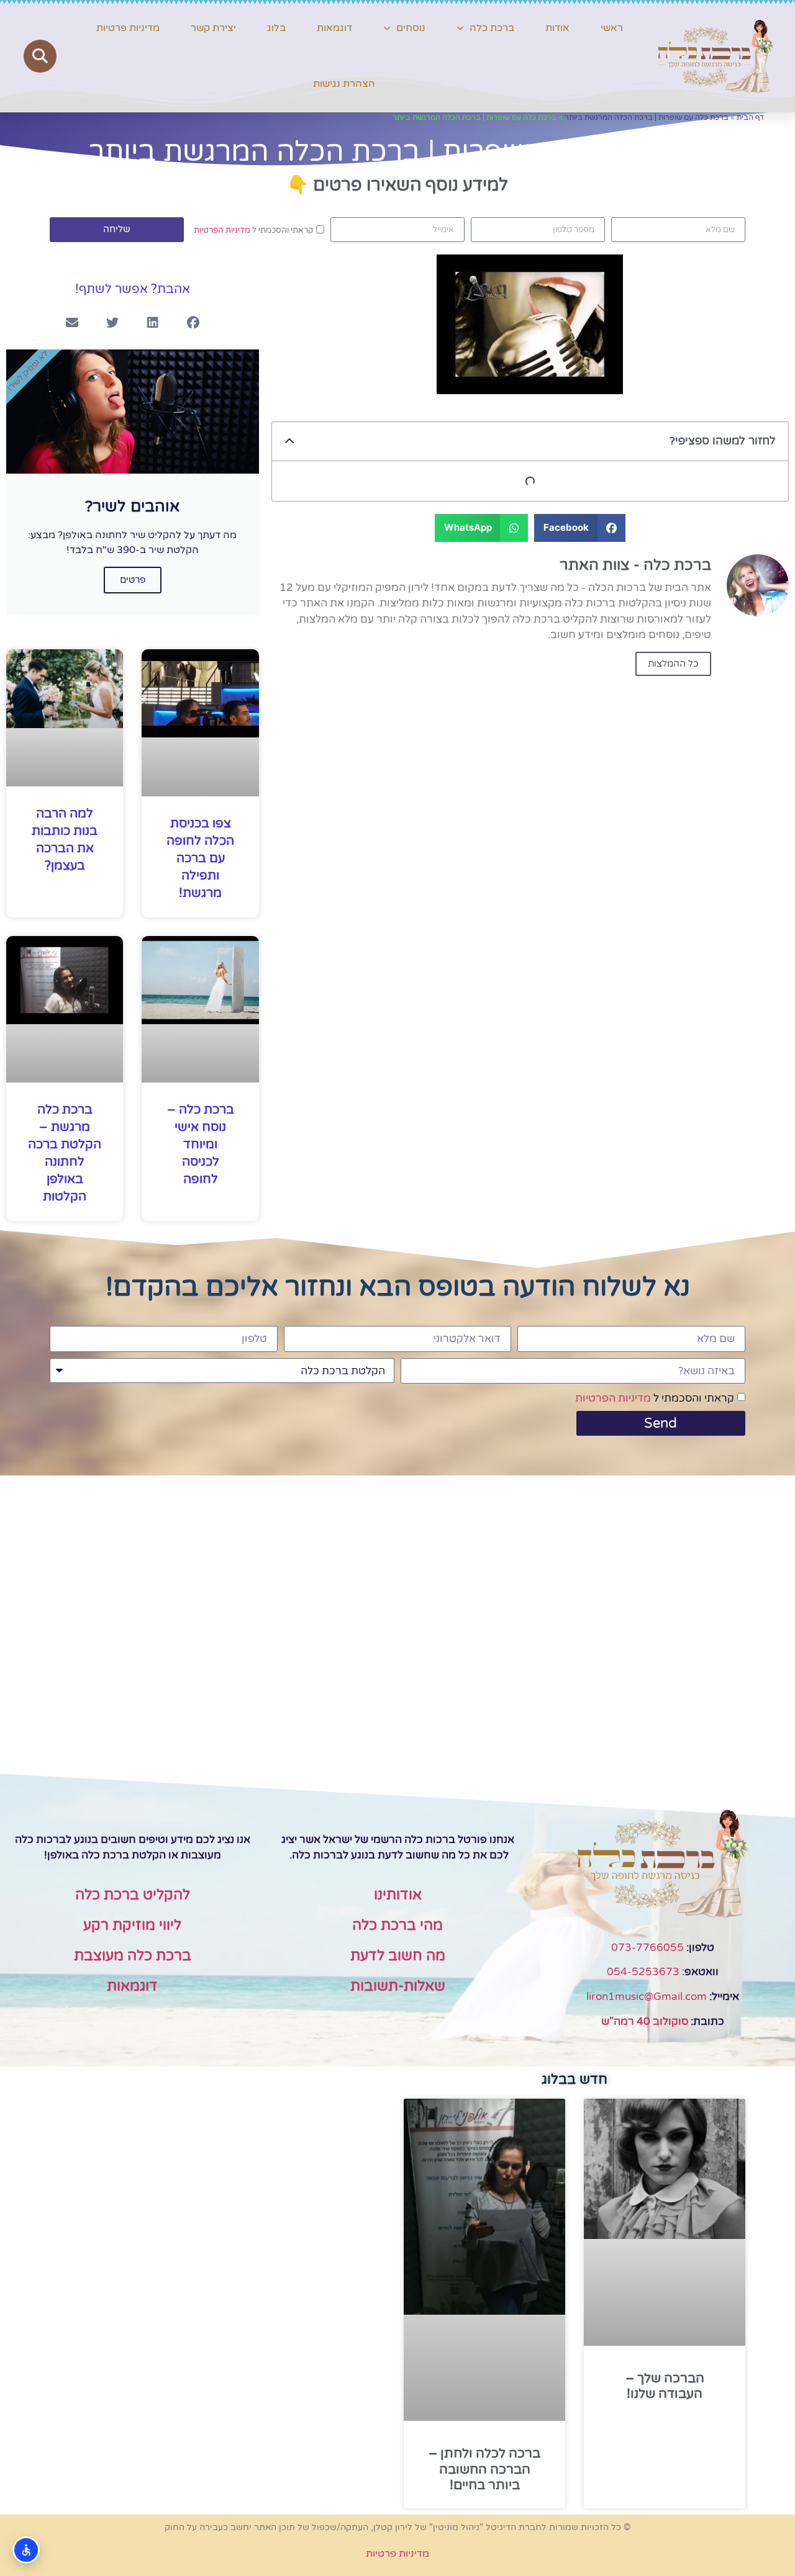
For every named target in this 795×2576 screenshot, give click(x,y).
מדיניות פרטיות (128, 28)
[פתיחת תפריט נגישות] (26, 2550)
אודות (557, 28)
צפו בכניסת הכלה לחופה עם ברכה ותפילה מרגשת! (200, 858)
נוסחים (411, 28)
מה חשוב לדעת (398, 1956)
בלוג (276, 28)
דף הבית (750, 117)
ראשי (612, 28)
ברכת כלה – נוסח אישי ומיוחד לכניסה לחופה (201, 1145)
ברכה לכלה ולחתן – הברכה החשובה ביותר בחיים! (484, 2469)
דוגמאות (334, 28)
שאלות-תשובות (398, 1986)
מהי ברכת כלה (397, 1925)
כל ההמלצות (673, 664)
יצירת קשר (213, 28)
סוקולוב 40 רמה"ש (645, 2021)
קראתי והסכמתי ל (253, 230)
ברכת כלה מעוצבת (133, 1956)
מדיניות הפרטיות (222, 230)
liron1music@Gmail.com (647, 1997)
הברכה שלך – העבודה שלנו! (665, 2386)
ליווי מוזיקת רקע (132, 1925)
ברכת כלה (492, 28)
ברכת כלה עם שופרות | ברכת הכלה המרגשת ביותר (647, 117)
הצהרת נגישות (344, 84)
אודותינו (398, 1895)
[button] (40, 56)
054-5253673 (643, 1972)
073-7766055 (647, 1948)
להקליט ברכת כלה (133, 1895)
